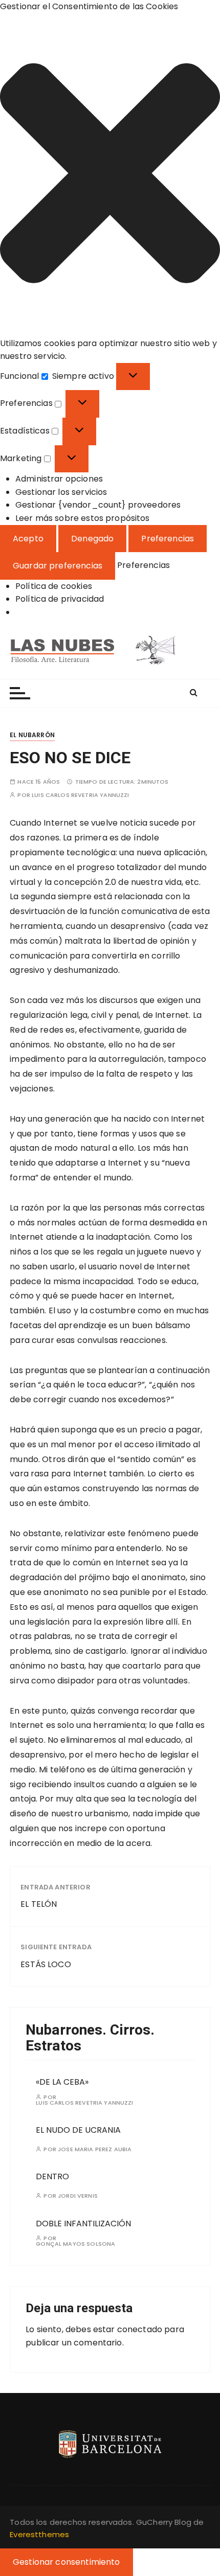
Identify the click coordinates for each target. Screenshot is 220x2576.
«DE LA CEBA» (62, 2082)
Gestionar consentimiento (67, 2562)
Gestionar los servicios (61, 492)
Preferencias (168, 539)
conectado (140, 2329)
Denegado (92, 539)
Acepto (28, 539)
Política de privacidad (60, 599)
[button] (110, 175)
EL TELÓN (39, 1904)
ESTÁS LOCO (46, 1964)
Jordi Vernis (78, 2196)
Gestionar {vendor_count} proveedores (98, 505)
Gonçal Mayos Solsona (75, 2244)
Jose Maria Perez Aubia (95, 2149)
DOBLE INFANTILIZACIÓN (83, 2224)
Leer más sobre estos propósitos (83, 518)
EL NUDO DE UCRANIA (78, 2130)
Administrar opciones (59, 479)
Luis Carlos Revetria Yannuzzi (80, 795)
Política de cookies (54, 586)
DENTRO (52, 2176)
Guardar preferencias (58, 566)
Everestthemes (39, 2534)
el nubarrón (32, 735)
